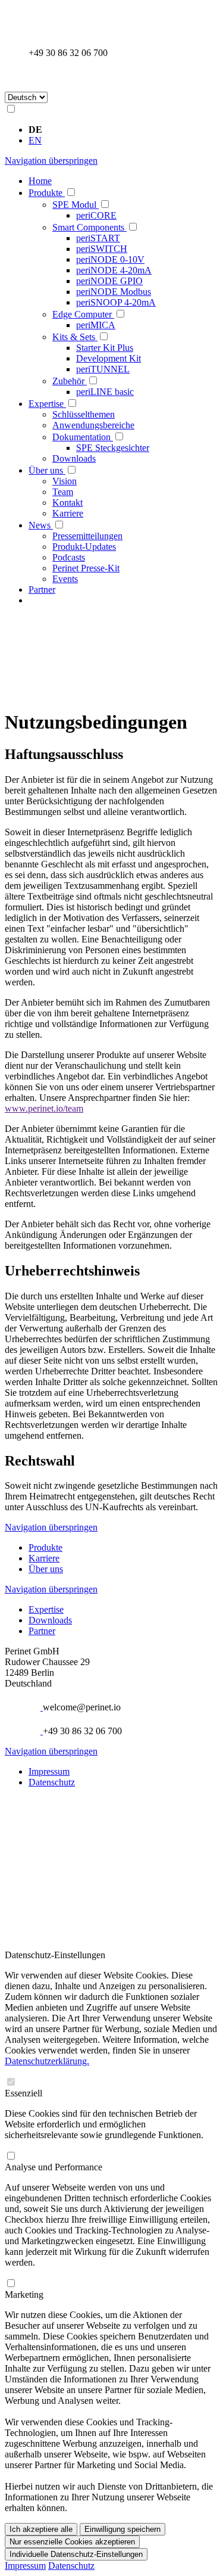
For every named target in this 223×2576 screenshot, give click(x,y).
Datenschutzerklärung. (47, 2061)
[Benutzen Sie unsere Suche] (34, 77)
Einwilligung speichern (123, 2529)
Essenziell (23, 2093)
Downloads (50, 1620)
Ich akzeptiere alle (41, 2529)
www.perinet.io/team (44, 1108)
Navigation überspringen (51, 161)
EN (35, 140)
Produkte (45, 1547)
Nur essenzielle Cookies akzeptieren (72, 2542)
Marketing (24, 2295)
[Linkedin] (34, 1806)
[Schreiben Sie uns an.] (34, 18)
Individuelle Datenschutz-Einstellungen (76, 2554)
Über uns (46, 1569)
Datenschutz (52, 1782)
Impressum (49, 1771)
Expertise (46, 1609)
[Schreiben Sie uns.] (36, 1707)
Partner (42, 1631)
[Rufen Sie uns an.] (34, 42)
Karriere (44, 1558)
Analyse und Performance (54, 2167)
